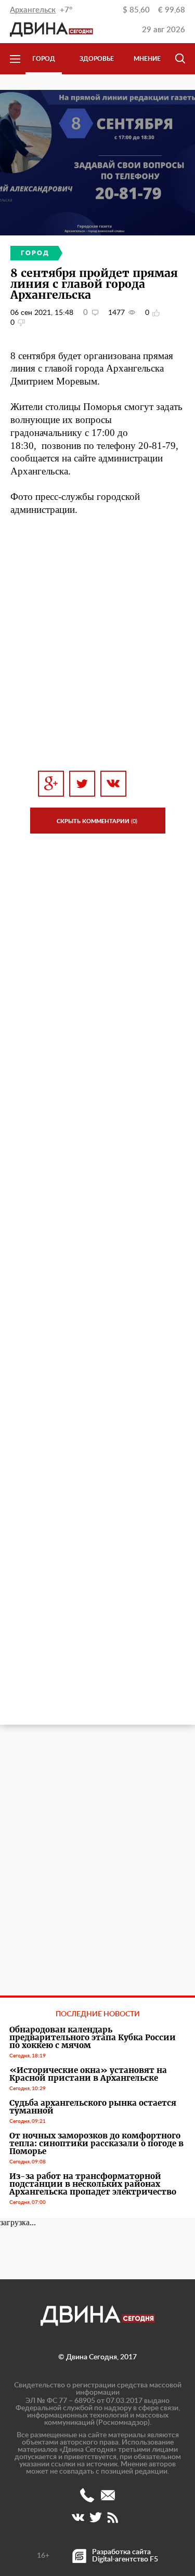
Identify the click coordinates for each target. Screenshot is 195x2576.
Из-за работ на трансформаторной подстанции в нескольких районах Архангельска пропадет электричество (93, 2184)
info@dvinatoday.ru (108, 2495)
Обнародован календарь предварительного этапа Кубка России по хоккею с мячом (93, 2037)
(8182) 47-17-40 (87, 2495)
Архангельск (33, 10)
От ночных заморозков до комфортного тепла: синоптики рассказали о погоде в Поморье (96, 2143)
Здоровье (97, 59)
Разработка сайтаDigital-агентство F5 (125, 2556)
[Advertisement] (97, 644)
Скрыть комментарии (97, 821)
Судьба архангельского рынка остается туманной (93, 2107)
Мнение (147, 59)
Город (44, 59)
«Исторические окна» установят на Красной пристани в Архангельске (88, 2074)
